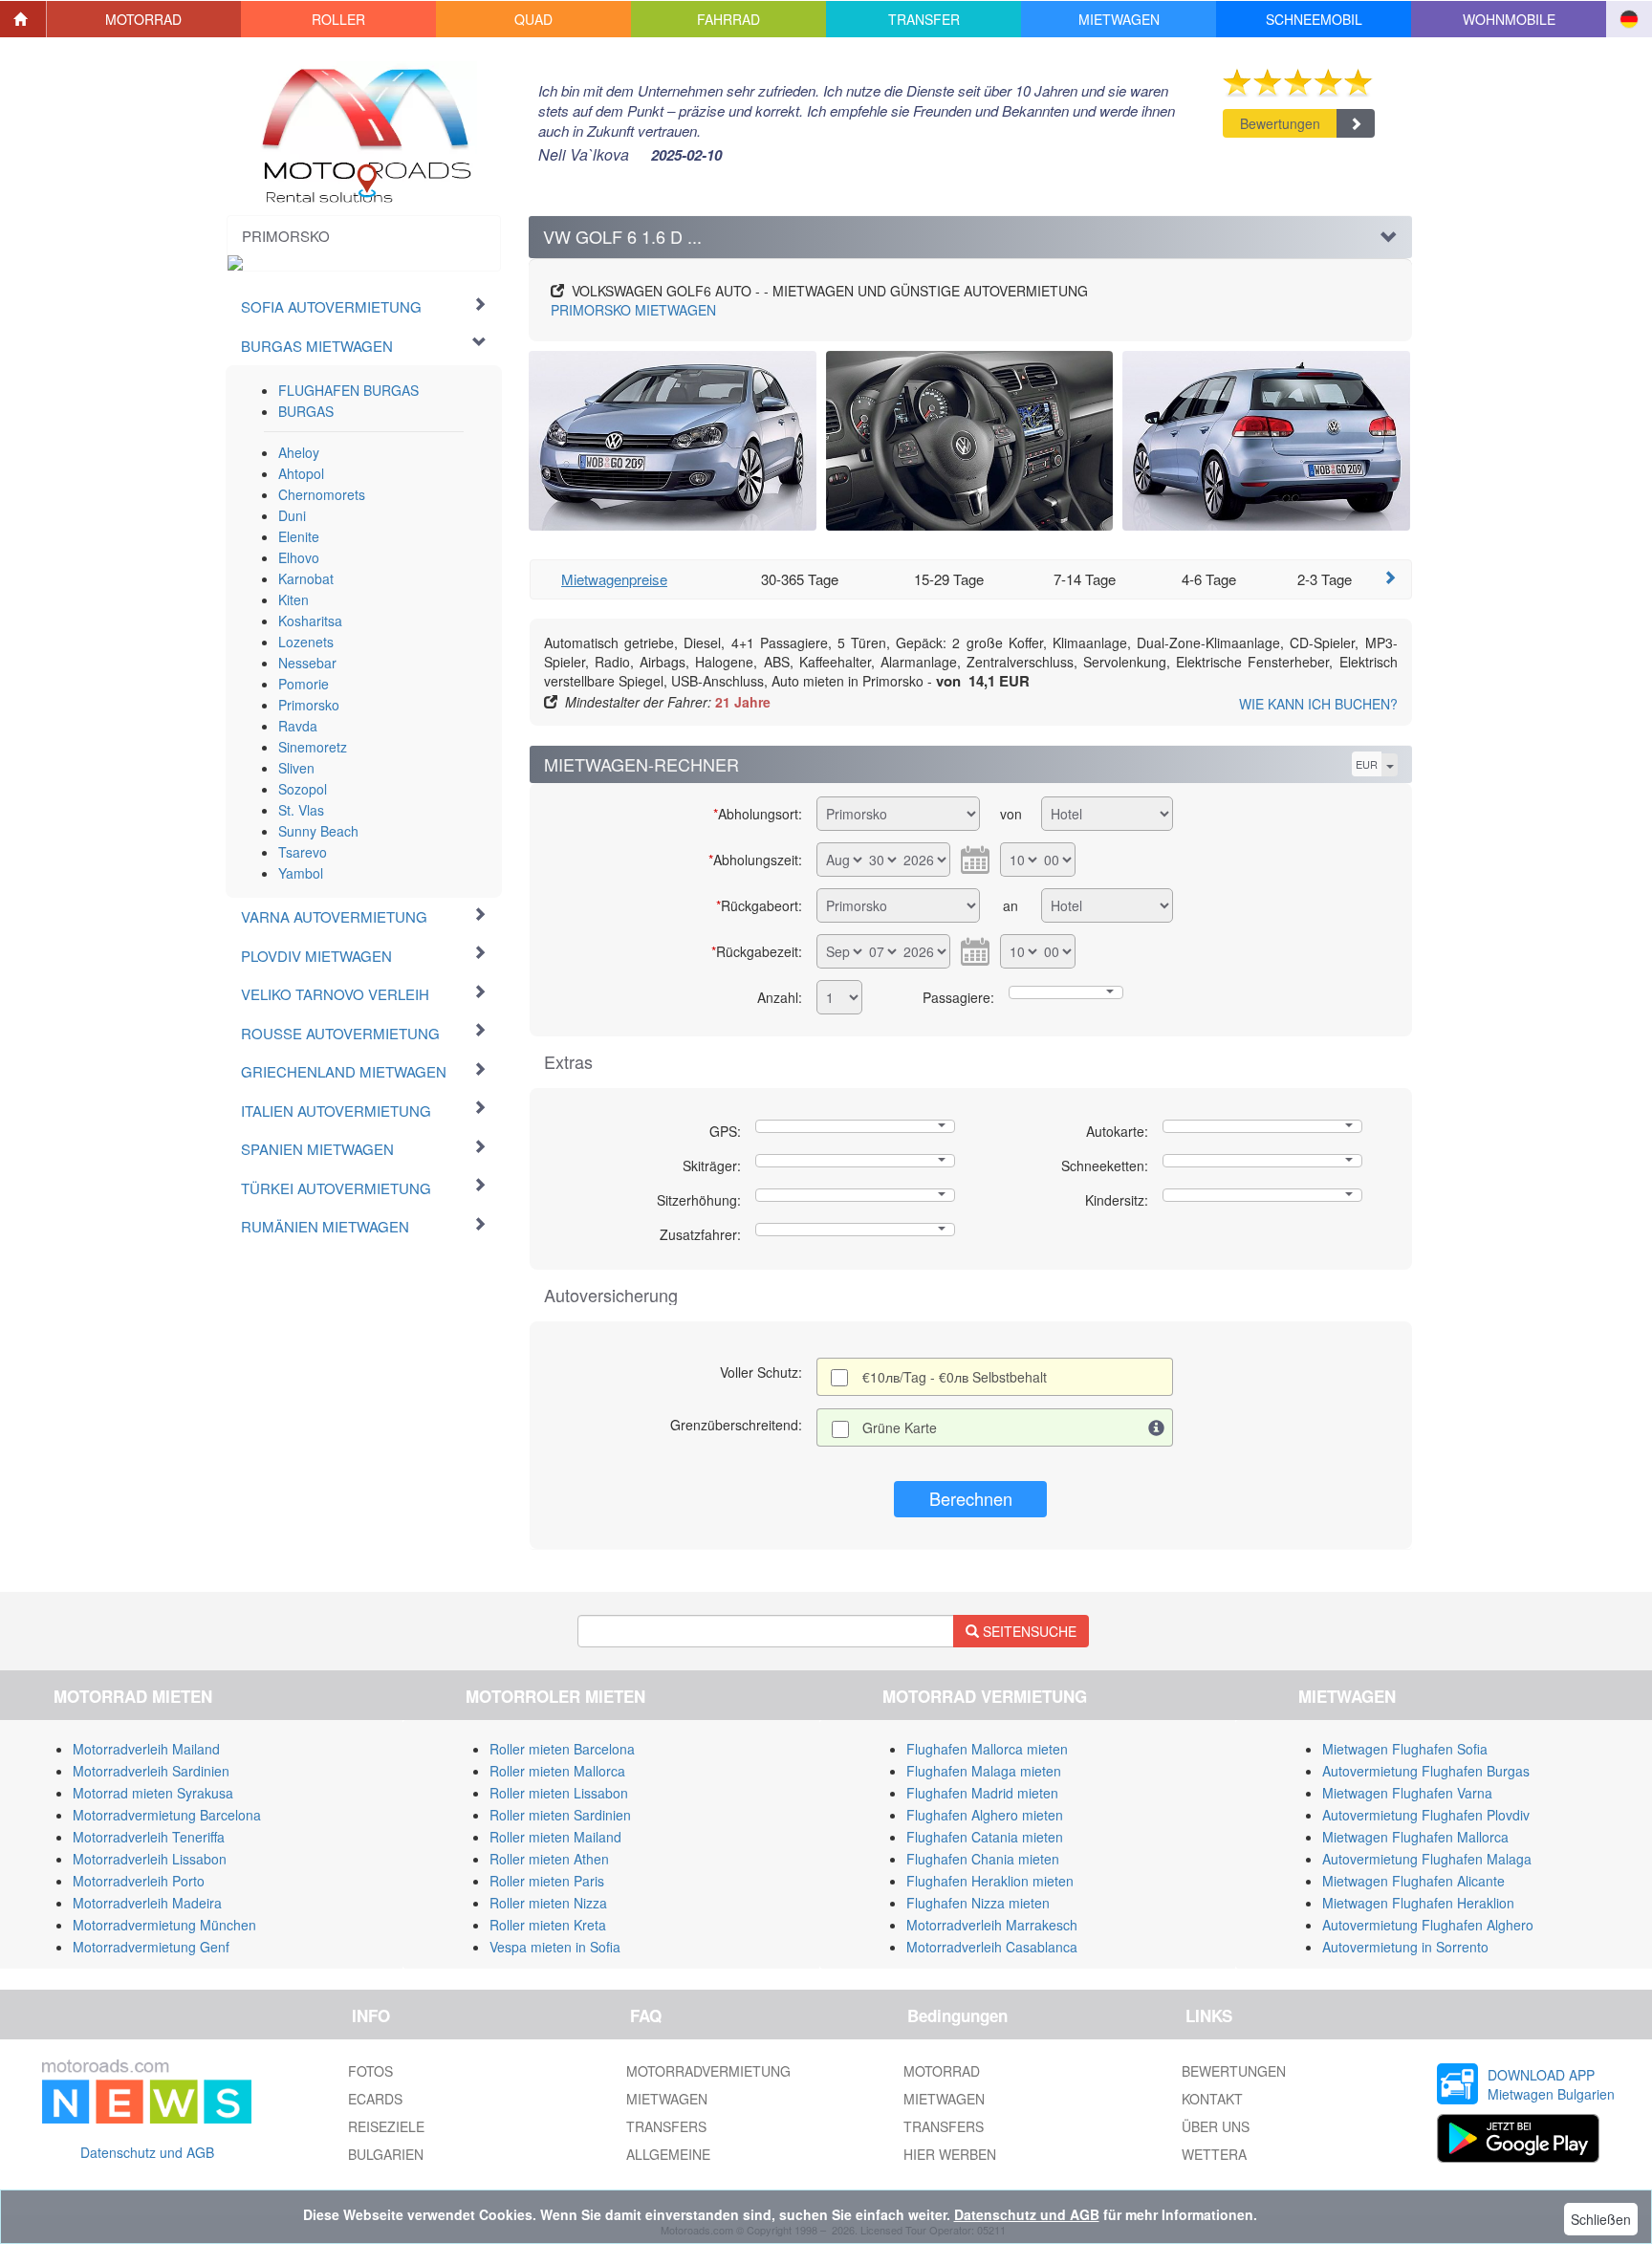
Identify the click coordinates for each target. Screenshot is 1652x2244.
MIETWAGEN (633, 310)
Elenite (299, 536)
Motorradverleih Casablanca (992, 1947)
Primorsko (309, 705)
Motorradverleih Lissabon (150, 1859)
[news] (147, 2088)
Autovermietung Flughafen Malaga (1427, 1859)
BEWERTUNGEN (1234, 2071)
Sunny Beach (318, 831)
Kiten (293, 599)
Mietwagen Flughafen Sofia (1405, 1749)
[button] (144, 19)
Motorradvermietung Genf (151, 1947)
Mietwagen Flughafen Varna (1407, 1793)
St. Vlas (301, 810)
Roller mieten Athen (549, 1859)
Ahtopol (301, 473)
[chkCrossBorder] (1157, 1427)
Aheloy (299, 452)
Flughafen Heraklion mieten (990, 1881)
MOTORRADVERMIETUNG (708, 2071)
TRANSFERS (666, 2126)
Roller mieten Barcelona (562, 1749)
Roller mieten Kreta (548, 1925)
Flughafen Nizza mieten (978, 1903)
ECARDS (375, 2099)
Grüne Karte (900, 1427)
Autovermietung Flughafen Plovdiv (1426, 1815)
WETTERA (1214, 2154)
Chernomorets (322, 494)
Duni (292, 515)
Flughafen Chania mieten (983, 1859)
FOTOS (370, 2071)
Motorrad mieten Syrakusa (153, 1793)
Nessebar (307, 663)
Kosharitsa (310, 621)
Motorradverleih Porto (139, 1881)
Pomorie (304, 684)
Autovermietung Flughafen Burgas (1426, 1771)
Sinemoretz (313, 747)
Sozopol (303, 789)
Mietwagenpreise (614, 579)
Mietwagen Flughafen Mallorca (1415, 1837)
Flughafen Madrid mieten (982, 1793)
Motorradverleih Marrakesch (992, 1925)
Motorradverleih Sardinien (151, 1771)
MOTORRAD (942, 2071)
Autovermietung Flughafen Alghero (1428, 1925)
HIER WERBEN (950, 2154)
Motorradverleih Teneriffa (149, 1837)
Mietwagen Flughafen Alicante (1413, 1881)
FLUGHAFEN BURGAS (348, 390)
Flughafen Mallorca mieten (987, 1749)
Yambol (301, 873)
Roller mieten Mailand (555, 1837)
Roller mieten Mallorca (557, 1771)
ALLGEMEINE (668, 2154)
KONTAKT (1212, 2099)
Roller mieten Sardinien (560, 1815)
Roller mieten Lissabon (559, 1793)
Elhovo (299, 557)
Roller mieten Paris (547, 1881)
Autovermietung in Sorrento (1405, 1947)
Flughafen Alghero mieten (985, 1815)
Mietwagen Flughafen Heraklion (1418, 1903)
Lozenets (306, 642)
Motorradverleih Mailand (146, 1749)
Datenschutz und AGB (147, 2152)
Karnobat (306, 578)
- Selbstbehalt (955, 1377)
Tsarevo (303, 852)
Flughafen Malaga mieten (984, 1771)
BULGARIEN (386, 2154)
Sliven (296, 768)
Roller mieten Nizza (548, 1903)
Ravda (298, 726)
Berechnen (971, 1498)
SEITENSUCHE (1028, 1631)
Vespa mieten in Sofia (555, 1947)
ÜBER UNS (1216, 2126)
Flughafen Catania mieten (985, 1837)
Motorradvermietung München (164, 1925)
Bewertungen (1280, 123)
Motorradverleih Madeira (147, 1903)
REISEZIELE (386, 2126)
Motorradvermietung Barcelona (167, 1815)
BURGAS (306, 411)
